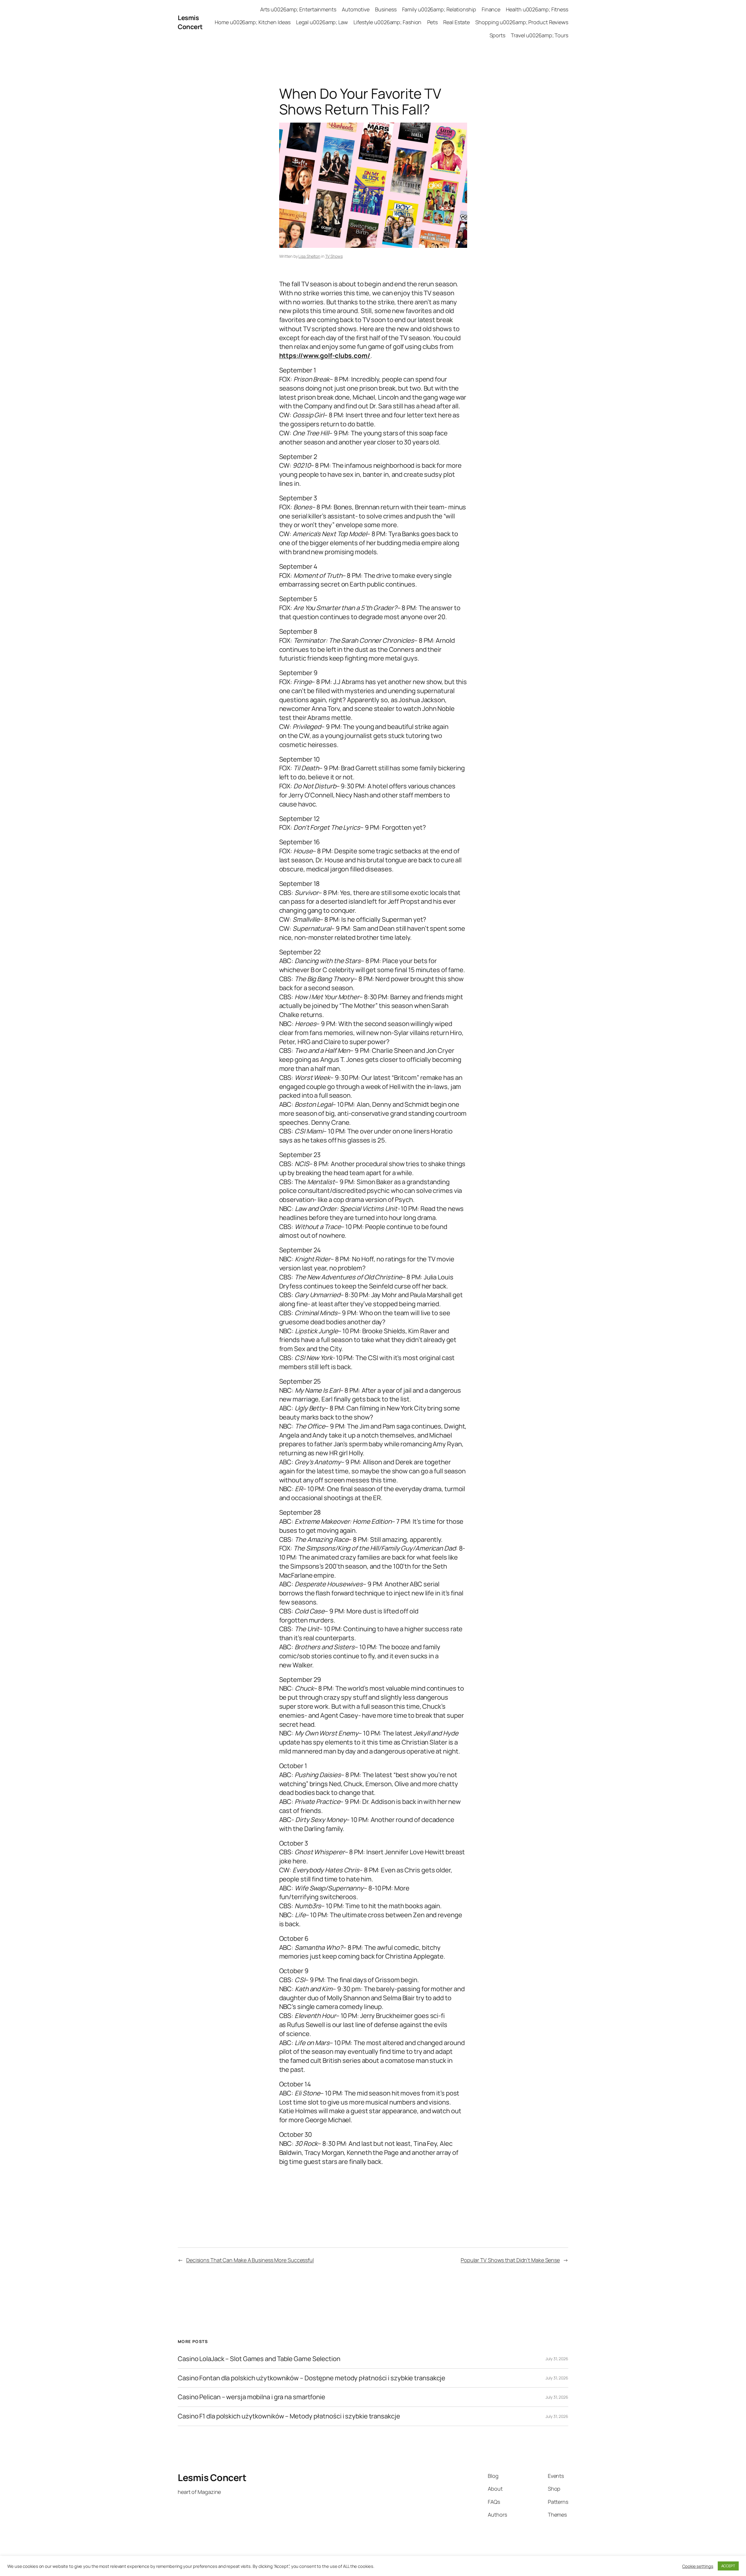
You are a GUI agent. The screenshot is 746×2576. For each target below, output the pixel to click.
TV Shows (334, 256)
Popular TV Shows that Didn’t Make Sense (510, 2260)
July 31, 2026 (557, 2359)
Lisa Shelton (309, 256)
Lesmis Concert (190, 22)
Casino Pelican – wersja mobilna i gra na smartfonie (251, 2397)
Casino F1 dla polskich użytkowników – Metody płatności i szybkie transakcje (289, 2416)
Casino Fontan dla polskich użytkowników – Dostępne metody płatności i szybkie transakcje (312, 2378)
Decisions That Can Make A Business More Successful (250, 2260)
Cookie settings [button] (698, 2566)
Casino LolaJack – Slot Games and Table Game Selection (259, 2359)
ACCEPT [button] (728, 2566)
